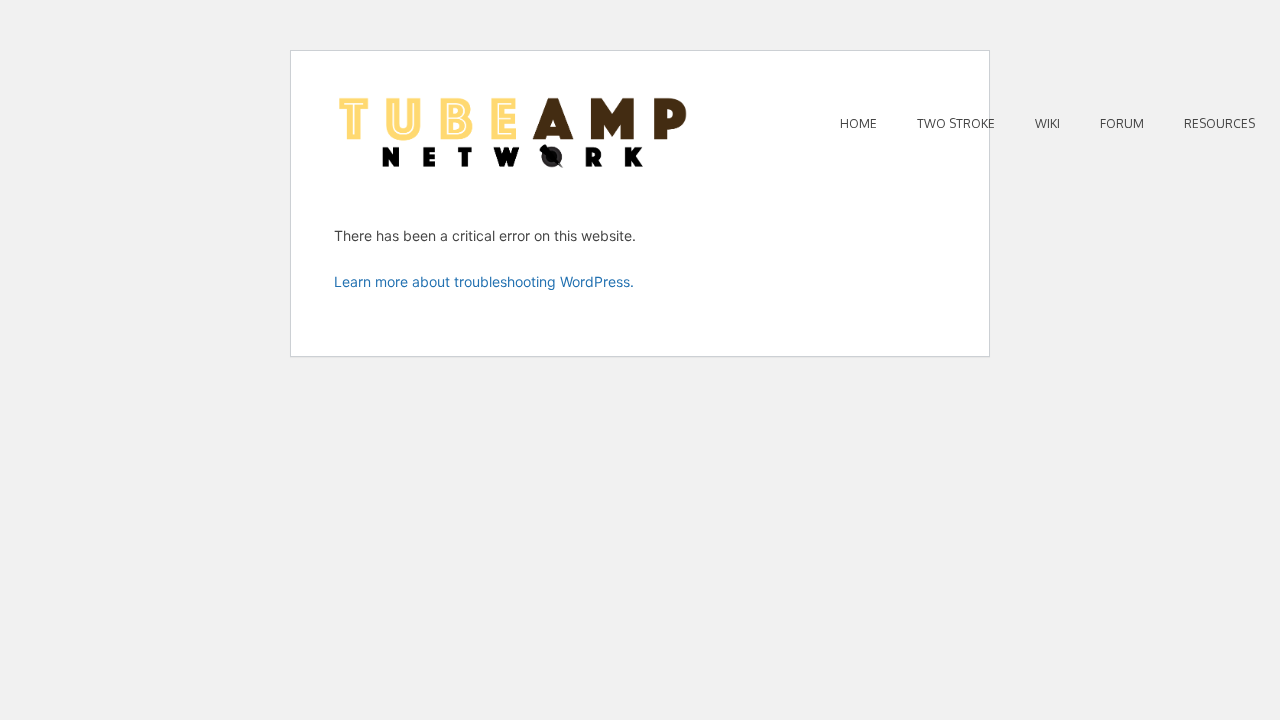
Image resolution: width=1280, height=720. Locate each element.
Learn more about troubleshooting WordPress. (484, 281)
